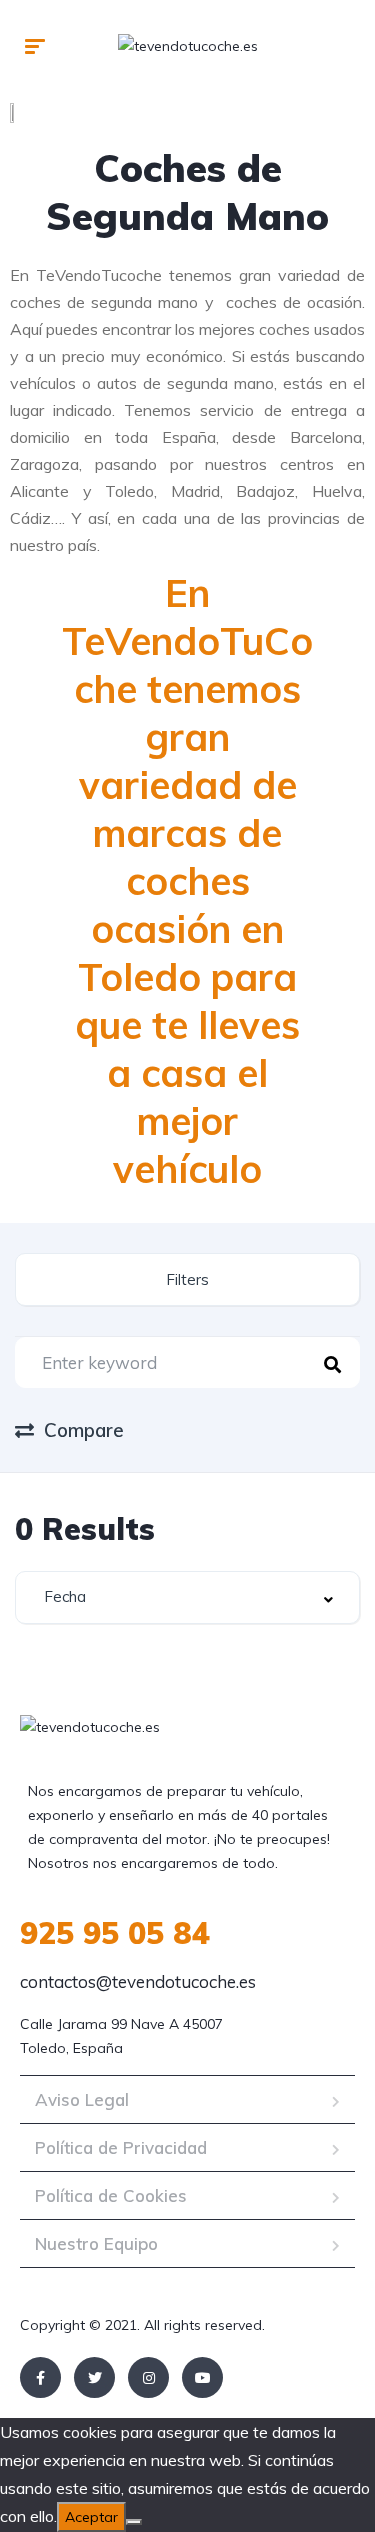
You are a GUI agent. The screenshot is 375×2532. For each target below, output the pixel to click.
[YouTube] (202, 2377)
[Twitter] (94, 2377)
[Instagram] (148, 2377)
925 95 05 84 (115, 1933)
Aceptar (91, 2517)
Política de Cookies (111, 2195)
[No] (134, 2522)
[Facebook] (40, 2377)
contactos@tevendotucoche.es (138, 1981)
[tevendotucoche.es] (188, 44)
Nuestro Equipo (96, 2243)
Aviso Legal (82, 2099)
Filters (187, 1279)
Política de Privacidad (121, 2147)
